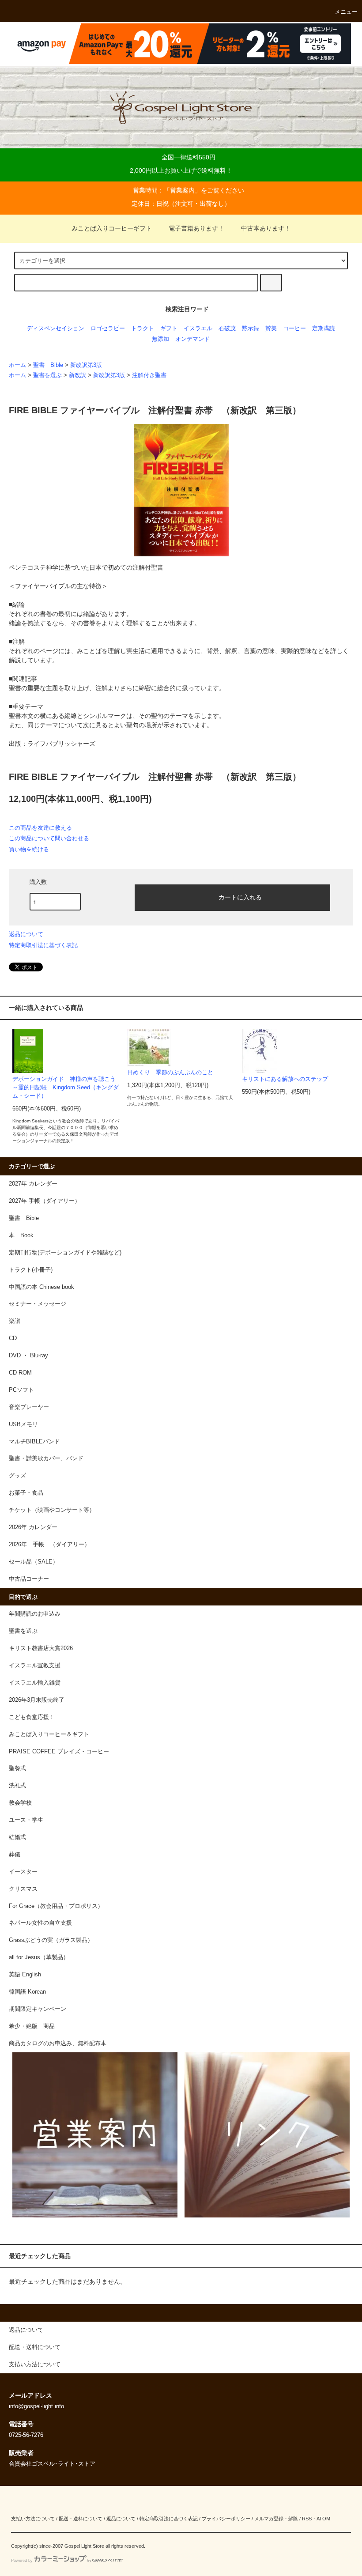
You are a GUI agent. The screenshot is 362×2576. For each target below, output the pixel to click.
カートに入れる (240, 897)
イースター (23, 1872)
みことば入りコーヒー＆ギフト (49, 1734)
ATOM (323, 2519)
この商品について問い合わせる (49, 838)
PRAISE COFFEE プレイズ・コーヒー (59, 1752)
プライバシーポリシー (226, 2519)
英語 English (25, 1975)
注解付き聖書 (149, 375)
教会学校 (20, 1803)
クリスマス (23, 1889)
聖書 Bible (48, 365)
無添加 (160, 339)
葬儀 (15, 1855)
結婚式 (17, 1837)
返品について (26, 934)
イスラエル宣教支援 (35, 1666)
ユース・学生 (26, 1820)
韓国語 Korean (27, 1992)
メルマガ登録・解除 (276, 2519)
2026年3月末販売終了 (37, 1700)
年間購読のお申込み (35, 1614)
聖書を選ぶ (47, 375)
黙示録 (251, 329)
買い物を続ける (29, 849)
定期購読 (324, 329)
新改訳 (77, 375)
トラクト (143, 329)
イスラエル (198, 329)
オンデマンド (192, 339)
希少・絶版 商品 (32, 2026)
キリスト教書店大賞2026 (41, 1648)
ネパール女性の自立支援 (40, 1923)
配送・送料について (81, 2519)
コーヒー (294, 329)
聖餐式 (17, 1768)
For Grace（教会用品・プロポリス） (56, 1906)
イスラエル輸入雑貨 (35, 1683)
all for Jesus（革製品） (39, 1957)
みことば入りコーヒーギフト (112, 228)
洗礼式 (17, 1786)
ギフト (169, 329)
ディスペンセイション (56, 329)
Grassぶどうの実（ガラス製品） (51, 1940)
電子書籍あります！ (196, 228)
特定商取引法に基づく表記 (43, 945)
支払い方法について (33, 2519)
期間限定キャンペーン (38, 2009)
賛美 (271, 329)
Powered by (22, 2561)
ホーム (17, 365)
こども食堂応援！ (32, 1717)
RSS (307, 2519)
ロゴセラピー (108, 329)
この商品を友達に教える (40, 828)
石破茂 (227, 329)
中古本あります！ (266, 228)
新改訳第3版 (86, 365)
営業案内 (182, 190)
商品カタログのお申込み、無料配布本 (58, 2043)
